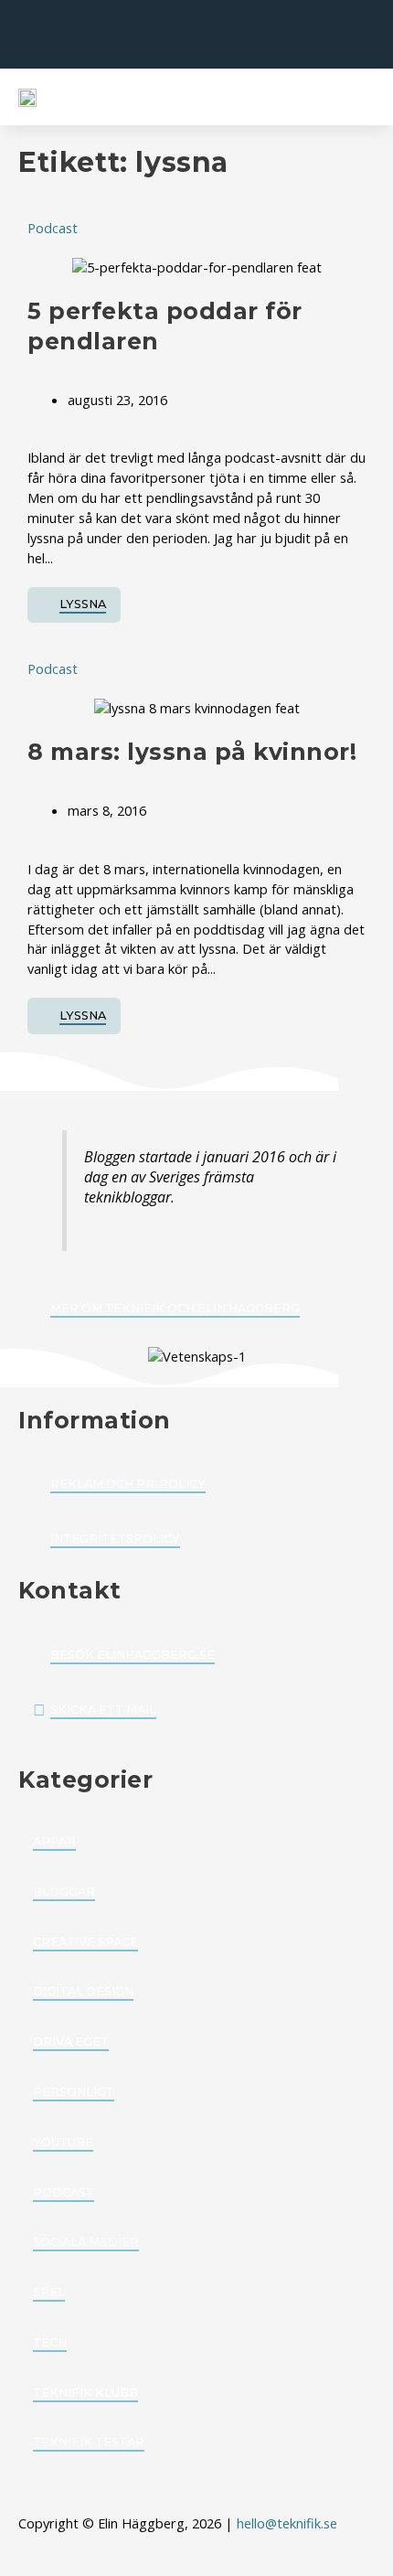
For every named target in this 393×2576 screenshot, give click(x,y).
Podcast (53, 228)
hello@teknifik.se (289, 2523)
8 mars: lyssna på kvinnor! (192, 752)
